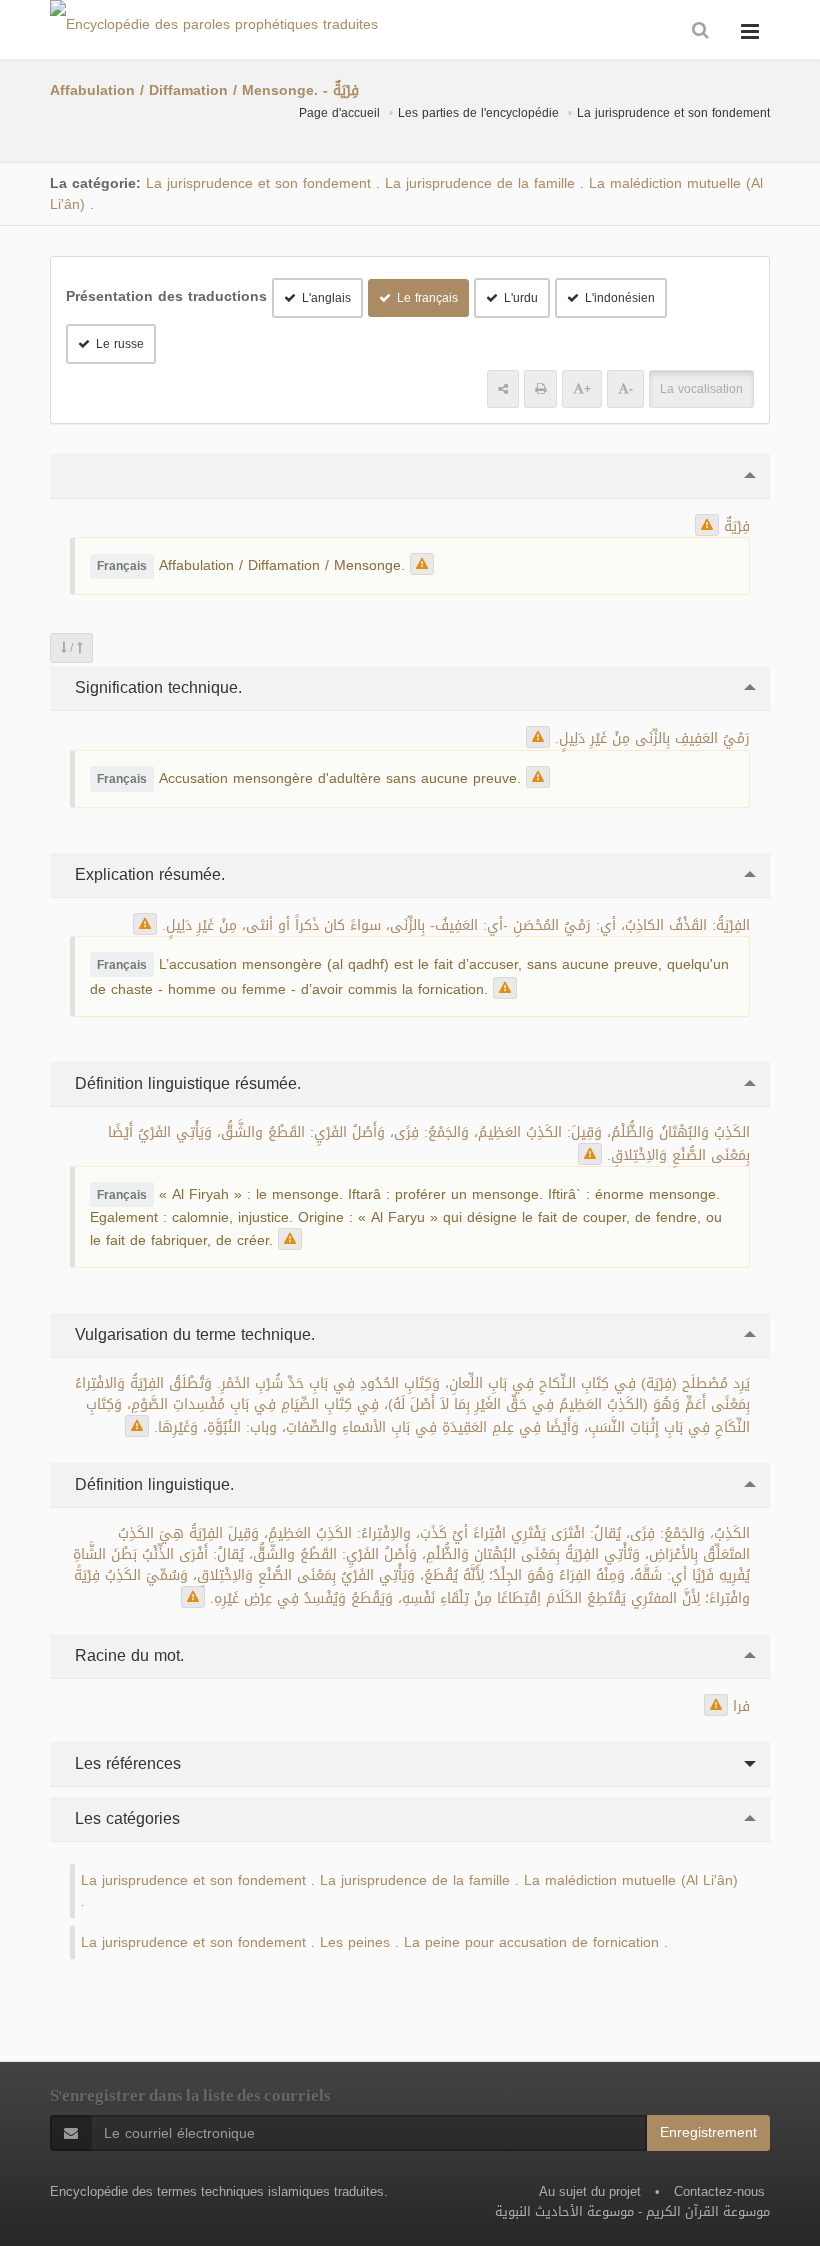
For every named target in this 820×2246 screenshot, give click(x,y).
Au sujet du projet (590, 2191)
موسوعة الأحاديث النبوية (564, 2211)
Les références (125, 1763)
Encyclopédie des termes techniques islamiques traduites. (219, 2191)
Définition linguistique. (152, 1484)
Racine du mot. (127, 1655)
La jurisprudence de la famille (480, 183)
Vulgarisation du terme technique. (192, 1334)
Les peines (355, 1942)
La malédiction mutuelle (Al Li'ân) (631, 1880)
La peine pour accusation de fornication (531, 1942)
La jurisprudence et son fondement (673, 113)
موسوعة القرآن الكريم (708, 2211)
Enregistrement (708, 2132)
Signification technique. (156, 687)
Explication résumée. (147, 874)
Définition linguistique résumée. (185, 1083)
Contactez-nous (719, 2191)
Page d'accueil (339, 113)
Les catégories (125, 1818)
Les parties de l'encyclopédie (478, 113)
